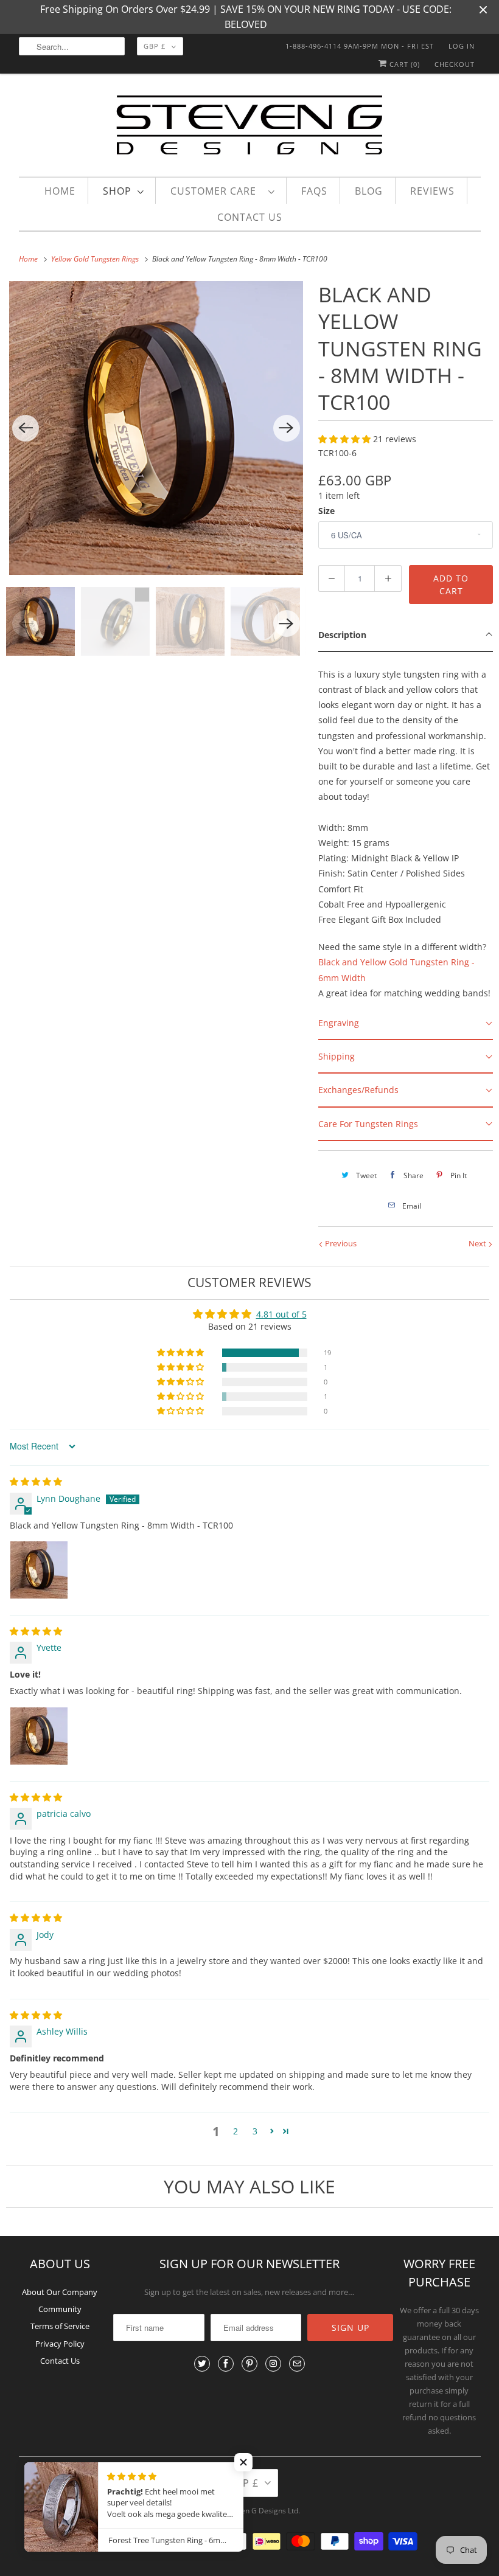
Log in (462, 46)
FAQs (314, 191)
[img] (36, 1481)
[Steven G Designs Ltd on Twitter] (202, 2364)
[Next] (287, 428)
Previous (340, 1243)
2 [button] (236, 2131)
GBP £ (155, 46)
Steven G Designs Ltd (262, 2511)
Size (326, 511)
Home (60, 191)
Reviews (432, 191)
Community (60, 2309)
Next (478, 1243)
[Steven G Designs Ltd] (250, 127)
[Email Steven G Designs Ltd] (297, 2364)
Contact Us (250, 217)
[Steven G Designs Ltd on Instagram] (273, 2364)
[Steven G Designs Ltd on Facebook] (226, 2364)
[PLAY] (156, 428)
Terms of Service (60, 2326)
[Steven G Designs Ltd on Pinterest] (249, 2364)
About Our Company (60, 2292)
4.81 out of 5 (281, 1314)
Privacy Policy (60, 2344)
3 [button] (255, 2131)
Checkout (455, 64)
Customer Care (216, 191)
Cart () (403, 64)
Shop (117, 191)
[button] (346, 439)
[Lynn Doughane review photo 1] (39, 1570)
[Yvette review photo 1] (39, 1736)
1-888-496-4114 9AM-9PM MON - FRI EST (360, 46)
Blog (369, 191)
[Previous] (26, 428)
